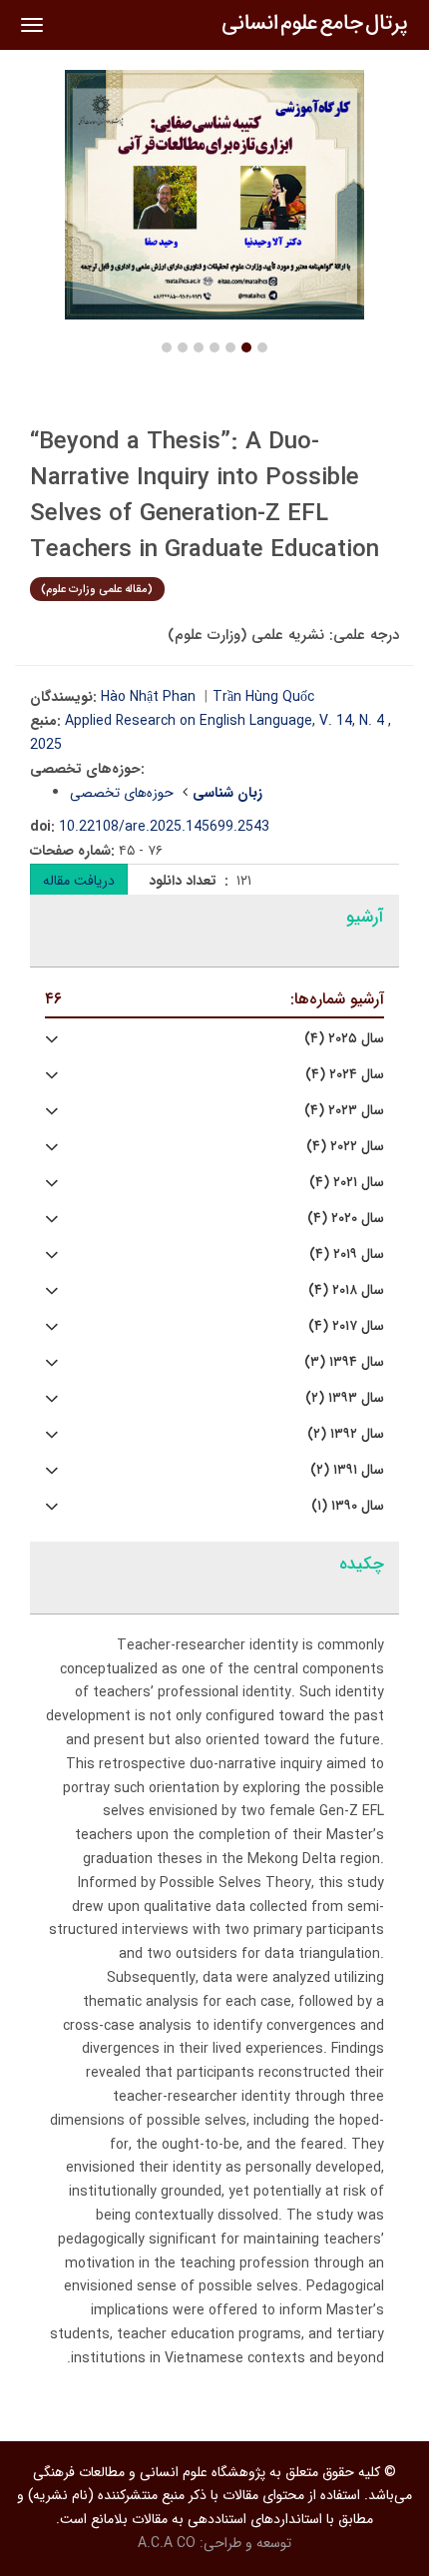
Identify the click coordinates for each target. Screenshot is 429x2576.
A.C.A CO (167, 2543)
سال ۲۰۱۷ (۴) (346, 1326)
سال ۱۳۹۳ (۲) (345, 1398)
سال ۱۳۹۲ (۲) (346, 1434)
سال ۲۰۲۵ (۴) (344, 1039)
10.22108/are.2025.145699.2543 (164, 827)
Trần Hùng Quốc (263, 697)
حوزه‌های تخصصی (122, 793)
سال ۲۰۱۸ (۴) (346, 1290)
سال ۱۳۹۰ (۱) (348, 1506)
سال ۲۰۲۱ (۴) (347, 1183)
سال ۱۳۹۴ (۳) (344, 1362)
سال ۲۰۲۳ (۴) (344, 1111)
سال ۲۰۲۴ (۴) (345, 1075)
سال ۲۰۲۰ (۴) (346, 1219)
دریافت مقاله (79, 881)
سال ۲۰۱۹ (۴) (347, 1255)
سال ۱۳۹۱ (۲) (347, 1470)
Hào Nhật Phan (148, 697)
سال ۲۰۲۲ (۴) (345, 1147)
